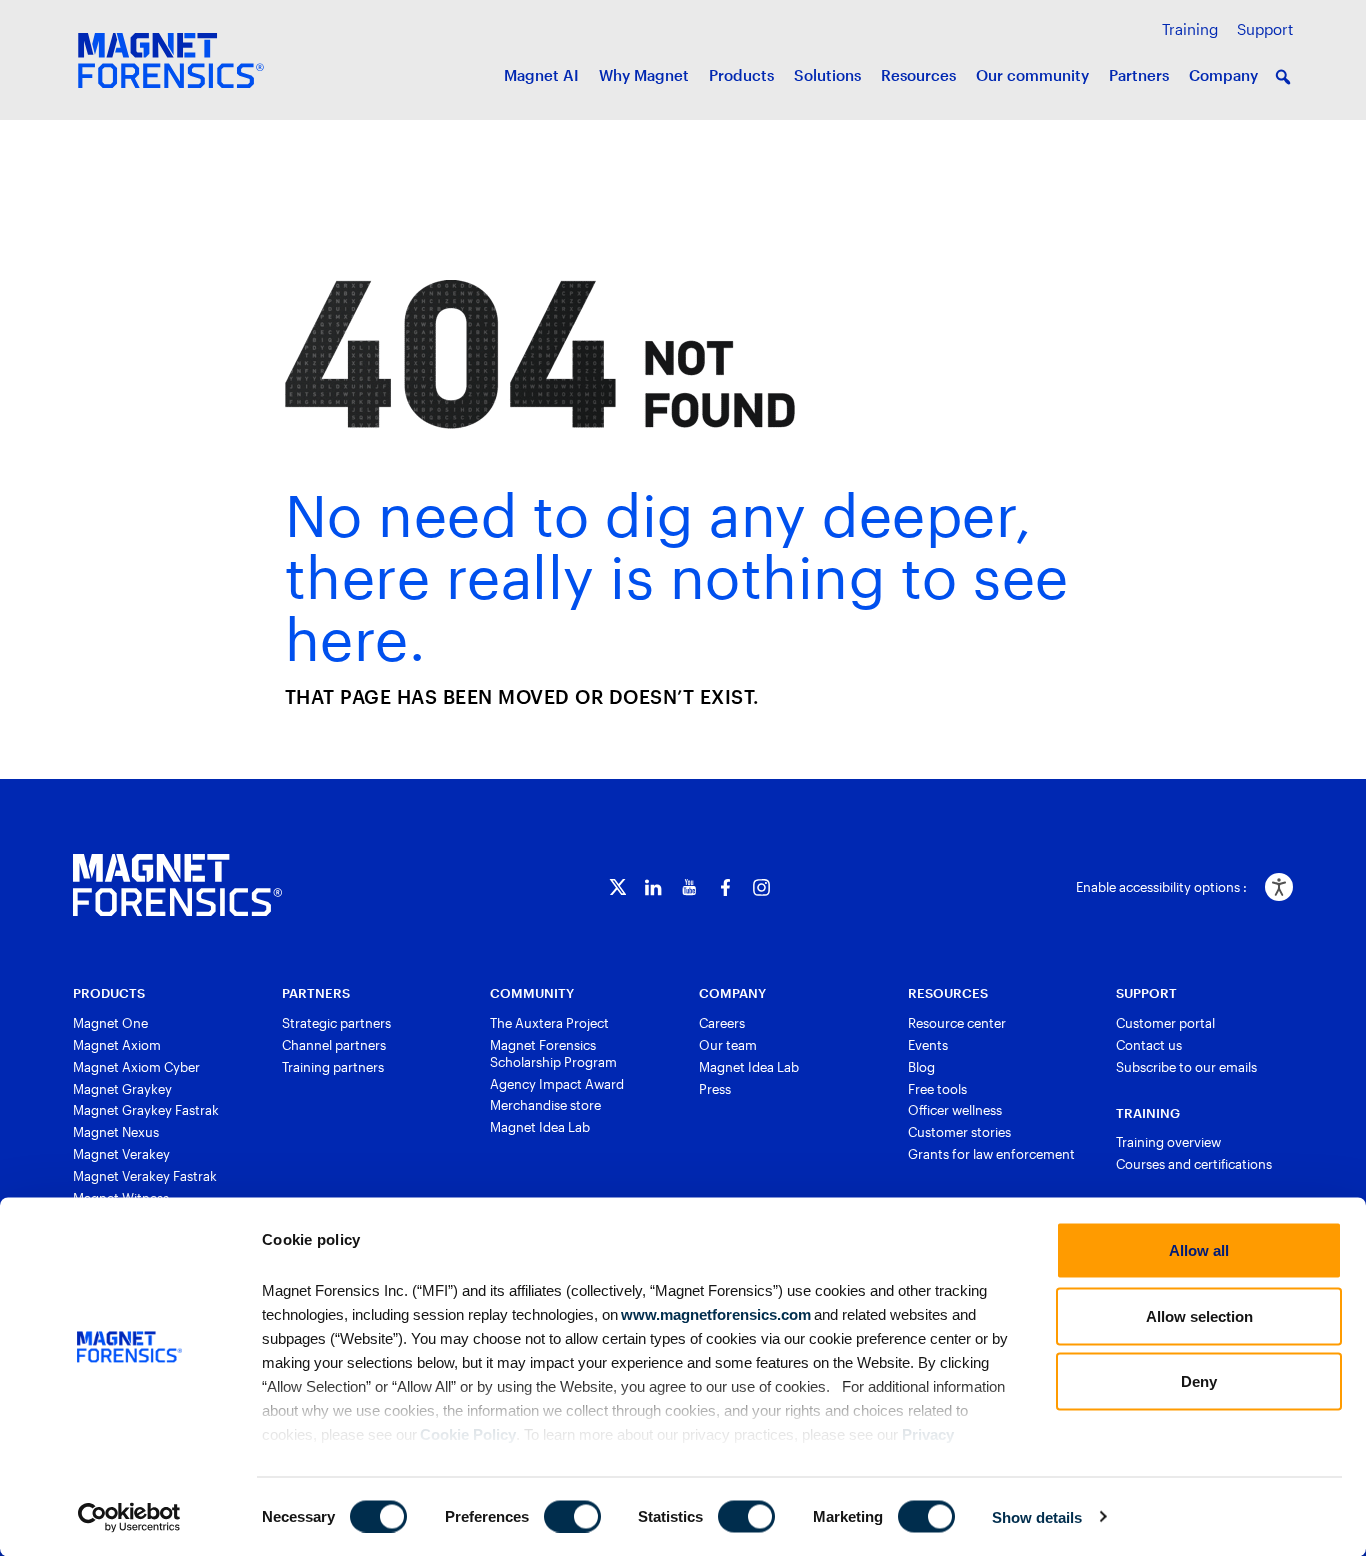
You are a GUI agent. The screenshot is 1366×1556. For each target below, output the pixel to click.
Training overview (1168, 1142)
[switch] (572, 1516)
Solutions (827, 75)
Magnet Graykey (122, 1089)
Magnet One (110, 1023)
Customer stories (959, 1132)
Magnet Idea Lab (540, 1127)
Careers (722, 1023)
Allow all (1199, 1250)
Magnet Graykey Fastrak (146, 1110)
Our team (728, 1045)
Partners (1139, 75)
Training (1190, 29)
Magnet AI (541, 75)
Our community (1032, 75)
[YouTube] (689, 887)
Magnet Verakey (121, 1154)
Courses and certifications (1194, 1164)
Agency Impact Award (557, 1084)
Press (715, 1089)
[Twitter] (617, 887)
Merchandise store (545, 1105)
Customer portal (1165, 1023)
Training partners (333, 1067)
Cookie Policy (466, 1433)
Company (1223, 75)
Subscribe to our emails (1186, 1067)
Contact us (1149, 1045)
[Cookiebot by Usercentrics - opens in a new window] (129, 1517)
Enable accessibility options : (1161, 887)
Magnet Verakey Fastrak (145, 1176)
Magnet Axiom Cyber (136, 1067)
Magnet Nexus (116, 1132)
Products (741, 75)
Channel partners (334, 1045)
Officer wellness (955, 1110)
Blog (921, 1067)
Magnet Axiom (117, 1045)
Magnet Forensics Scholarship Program (553, 1053)
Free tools (937, 1089)
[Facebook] (725, 887)
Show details (1037, 1516)
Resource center (957, 1023)
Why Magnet (644, 75)
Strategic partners (336, 1023)
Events (928, 1045)
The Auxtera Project (549, 1023)
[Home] (177, 885)
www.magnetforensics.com (714, 1313)
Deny (1199, 1381)
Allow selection (1199, 1315)
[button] (1283, 77)
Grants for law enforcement (991, 1154)
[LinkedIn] (653, 887)
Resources (918, 75)
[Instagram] (761, 887)
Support (1265, 29)
